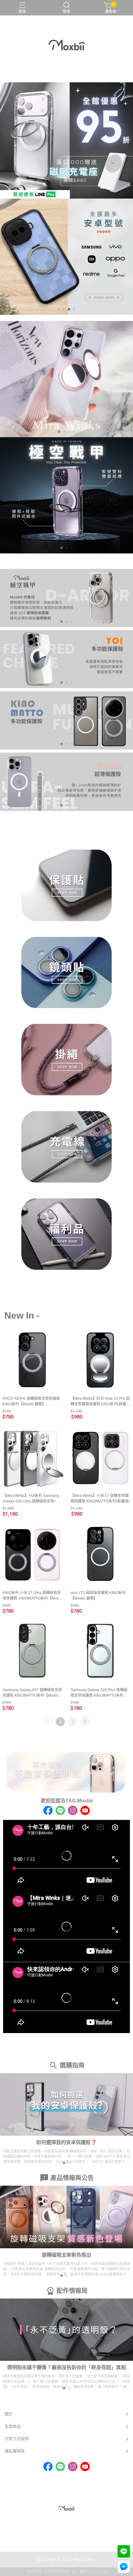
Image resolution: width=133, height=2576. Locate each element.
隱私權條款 (15, 2451)
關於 (9, 2414)
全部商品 (13, 2426)
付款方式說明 (17, 2439)
